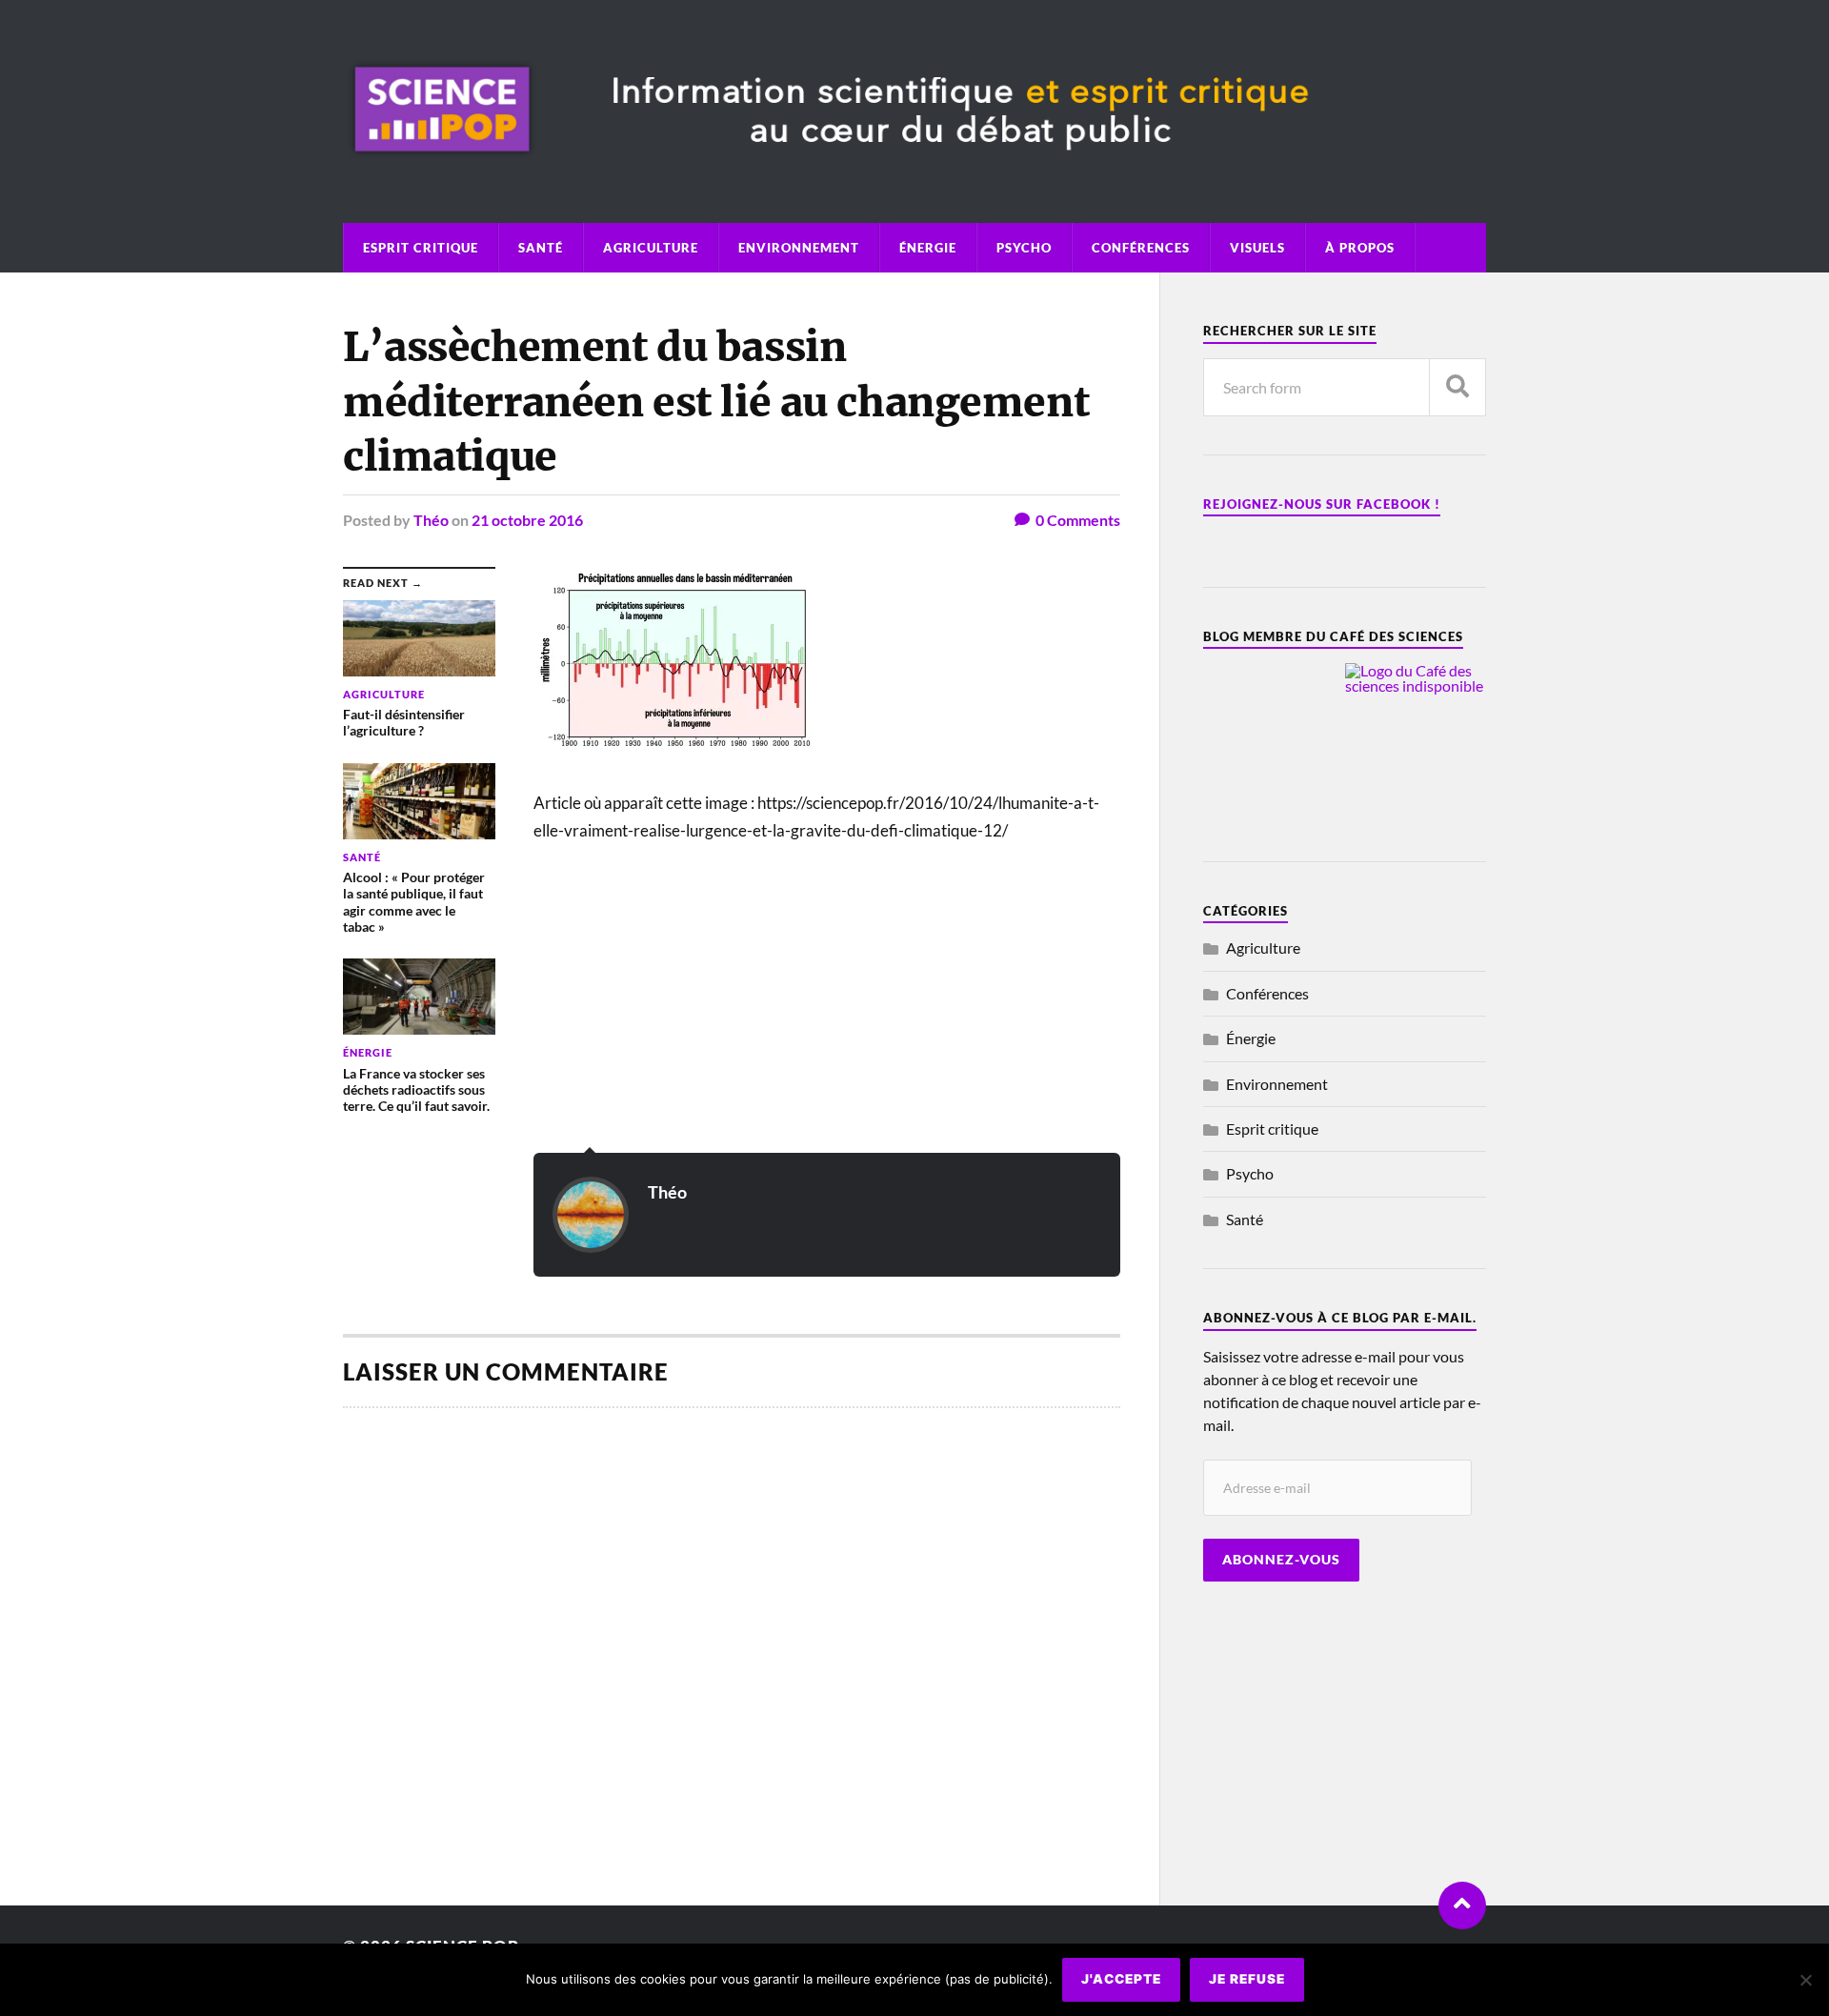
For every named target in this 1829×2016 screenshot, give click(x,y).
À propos (1360, 248)
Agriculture (651, 248)
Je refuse (1247, 1979)
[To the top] (1462, 1905)
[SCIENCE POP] (914, 171)
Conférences (1141, 248)
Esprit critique (421, 248)
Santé (541, 248)
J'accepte (1121, 1979)
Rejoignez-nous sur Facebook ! (1322, 504)
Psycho (1024, 248)
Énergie (928, 248)
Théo (431, 520)
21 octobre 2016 (527, 520)
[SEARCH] (1457, 387)
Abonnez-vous (1281, 1560)
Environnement (799, 248)
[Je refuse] (1805, 1980)
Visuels (1257, 248)
